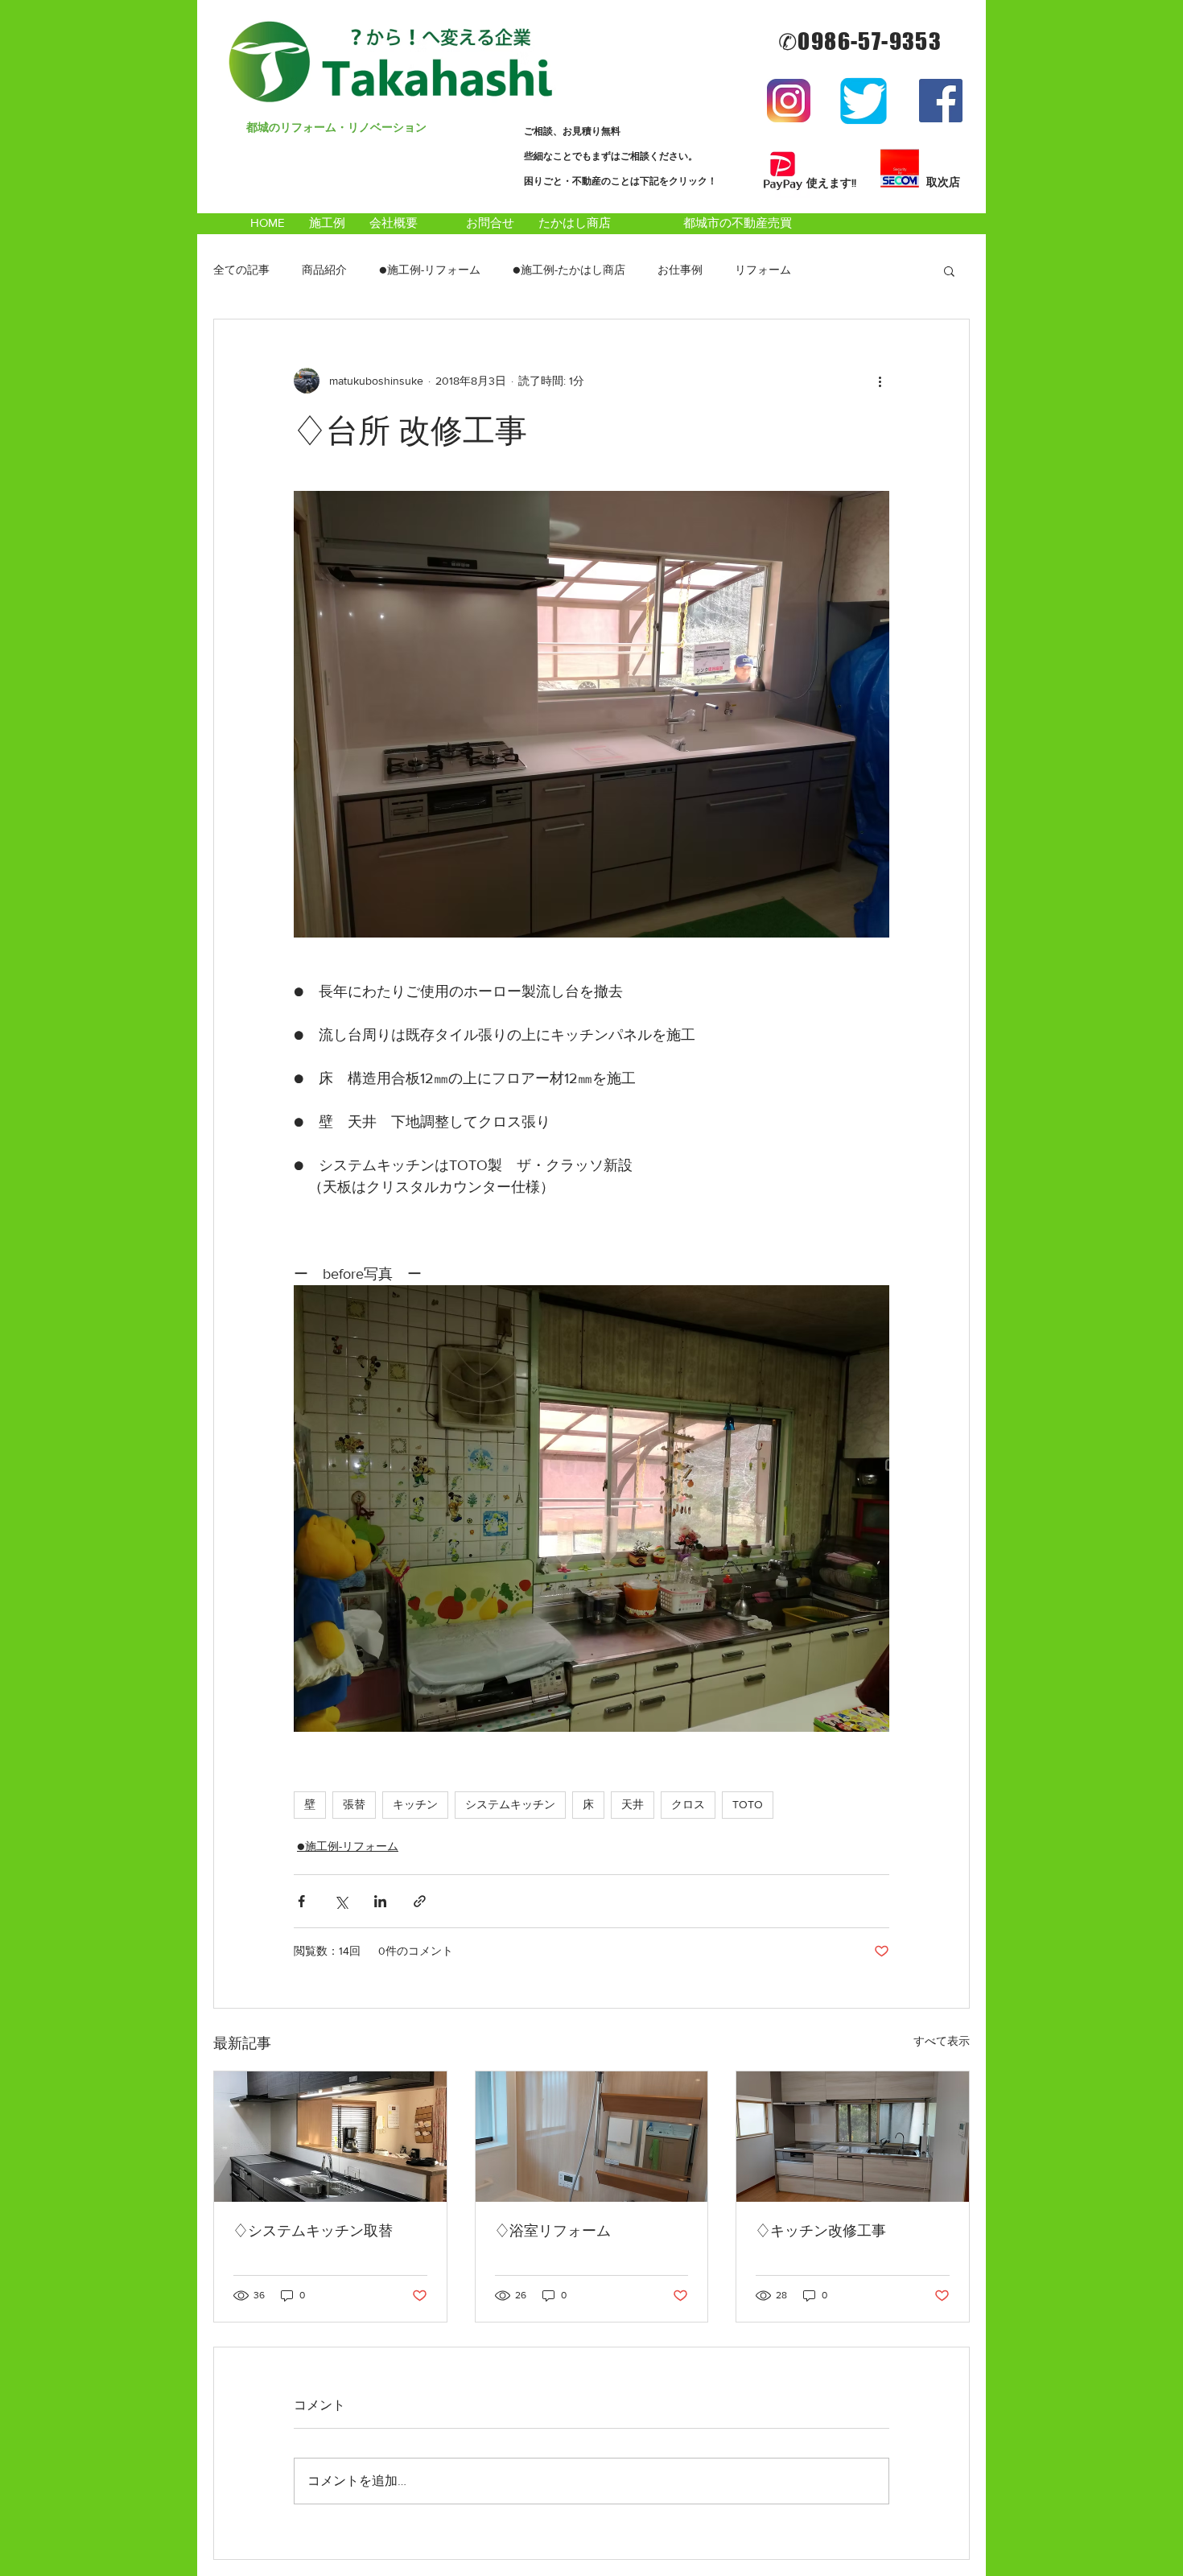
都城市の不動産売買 (738, 223)
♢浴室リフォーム (553, 2231)
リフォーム (763, 270)
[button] (949, 270)
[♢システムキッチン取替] (330, 2137)
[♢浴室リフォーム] (592, 2137)
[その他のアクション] (880, 381)
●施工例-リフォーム (430, 270)
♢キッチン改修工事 (821, 2231)
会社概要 (400, 223)
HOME (268, 223)
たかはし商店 (575, 223)
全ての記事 (241, 270)
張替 (354, 1804)
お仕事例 (680, 270)
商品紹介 (324, 270)
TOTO (748, 1804)
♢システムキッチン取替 (313, 2231)
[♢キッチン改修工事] (853, 2137)
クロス (688, 1804)
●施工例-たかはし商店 (569, 270)
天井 (633, 1804)
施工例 (327, 223)
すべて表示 (942, 2041)
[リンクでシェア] (420, 1901)
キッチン (415, 1804)
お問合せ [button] (496, 223)
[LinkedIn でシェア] (380, 1901)
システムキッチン (510, 1804)
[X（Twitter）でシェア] (341, 1901)
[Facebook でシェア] (301, 1901)
